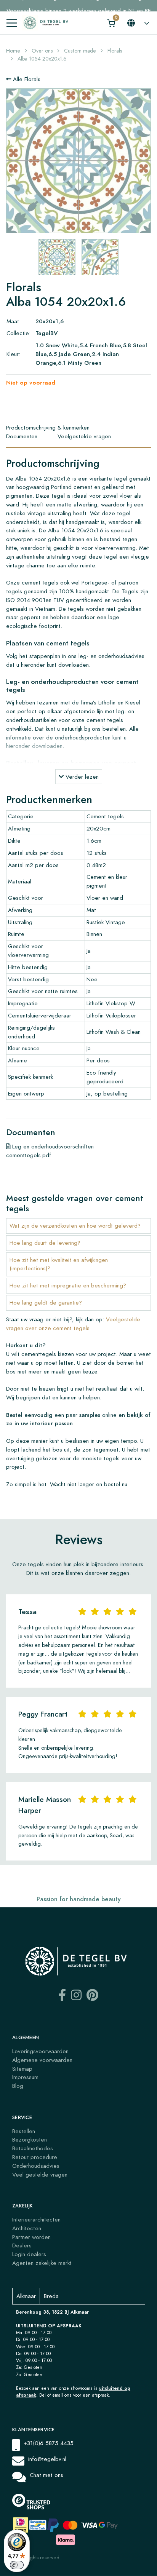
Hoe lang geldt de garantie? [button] (46, 1302)
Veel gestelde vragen (40, 2174)
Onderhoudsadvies (36, 2166)
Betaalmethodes (33, 2148)
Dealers (22, 2245)
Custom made (80, 51)
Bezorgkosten (30, 2139)
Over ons (42, 51)
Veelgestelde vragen (84, 436)
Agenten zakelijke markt (42, 2263)
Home (13, 51)
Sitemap (22, 2069)
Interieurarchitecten (36, 2219)
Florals (115, 51)
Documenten (22, 436)
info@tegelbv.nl (47, 2459)
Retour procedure (35, 2157)
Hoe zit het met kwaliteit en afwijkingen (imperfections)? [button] (59, 1264)
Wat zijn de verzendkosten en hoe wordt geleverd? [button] (75, 1226)
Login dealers (29, 2254)
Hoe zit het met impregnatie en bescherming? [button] (68, 1285)
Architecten (27, 2228)
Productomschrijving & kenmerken (48, 427)
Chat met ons (46, 2475)
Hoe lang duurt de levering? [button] (45, 1243)
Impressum (25, 2077)
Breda (51, 2296)
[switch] (17, 2565)
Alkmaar (26, 2296)
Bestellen (24, 2131)
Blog (18, 2086)
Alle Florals (26, 79)
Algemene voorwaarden (42, 2060)
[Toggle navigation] (12, 23)
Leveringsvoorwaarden (40, 2051)
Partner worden (31, 2237)
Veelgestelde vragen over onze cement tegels (73, 1324)
